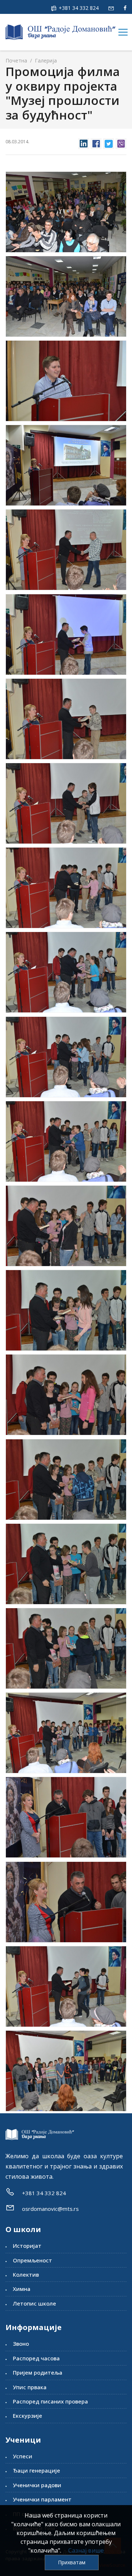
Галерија (45, 60)
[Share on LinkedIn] (84, 142)
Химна (22, 2289)
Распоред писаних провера (50, 2401)
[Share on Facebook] (96, 142)
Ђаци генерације (36, 2470)
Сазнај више (86, 2550)
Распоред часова (36, 2358)
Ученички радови (37, 2485)
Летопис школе (34, 2303)
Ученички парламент (42, 2499)
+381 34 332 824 (78, 8)
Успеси (23, 2456)
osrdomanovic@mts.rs (50, 2209)
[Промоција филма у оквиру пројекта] (66, 212)
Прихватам (72, 2562)
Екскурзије (27, 2416)
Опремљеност (32, 2260)
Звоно (21, 2344)
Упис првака (30, 2387)
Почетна (16, 60)
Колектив (26, 2274)
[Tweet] (109, 142)
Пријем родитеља (38, 2372)
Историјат (27, 2246)
